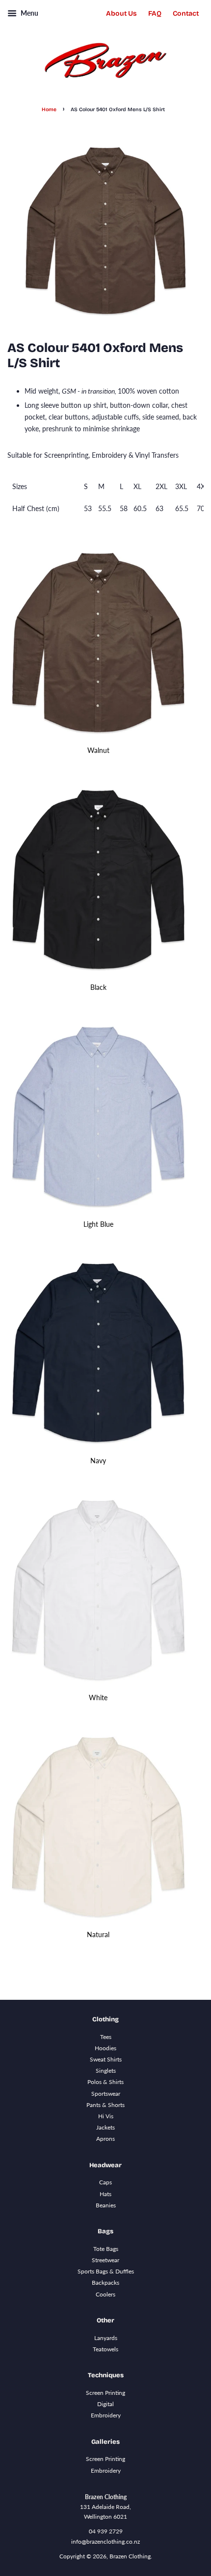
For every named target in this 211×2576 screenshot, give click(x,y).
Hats (105, 2194)
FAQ (155, 13)
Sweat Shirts (106, 2059)
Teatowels (105, 2349)
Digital (105, 2404)
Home (49, 109)
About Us (121, 13)
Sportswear (106, 2094)
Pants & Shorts (105, 2105)
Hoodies (105, 2048)
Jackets (105, 2127)
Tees (106, 2037)
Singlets (106, 2071)
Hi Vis (106, 2116)
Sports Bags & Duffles (106, 2271)
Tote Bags (106, 2249)
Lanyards (106, 2338)
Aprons (105, 2139)
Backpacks (105, 2283)
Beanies (106, 2205)
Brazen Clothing (130, 2556)
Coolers (105, 2294)
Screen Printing (105, 2393)
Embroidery (106, 2415)
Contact (186, 13)
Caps (105, 2182)
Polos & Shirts (105, 2082)
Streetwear (105, 2260)
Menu (29, 13)
